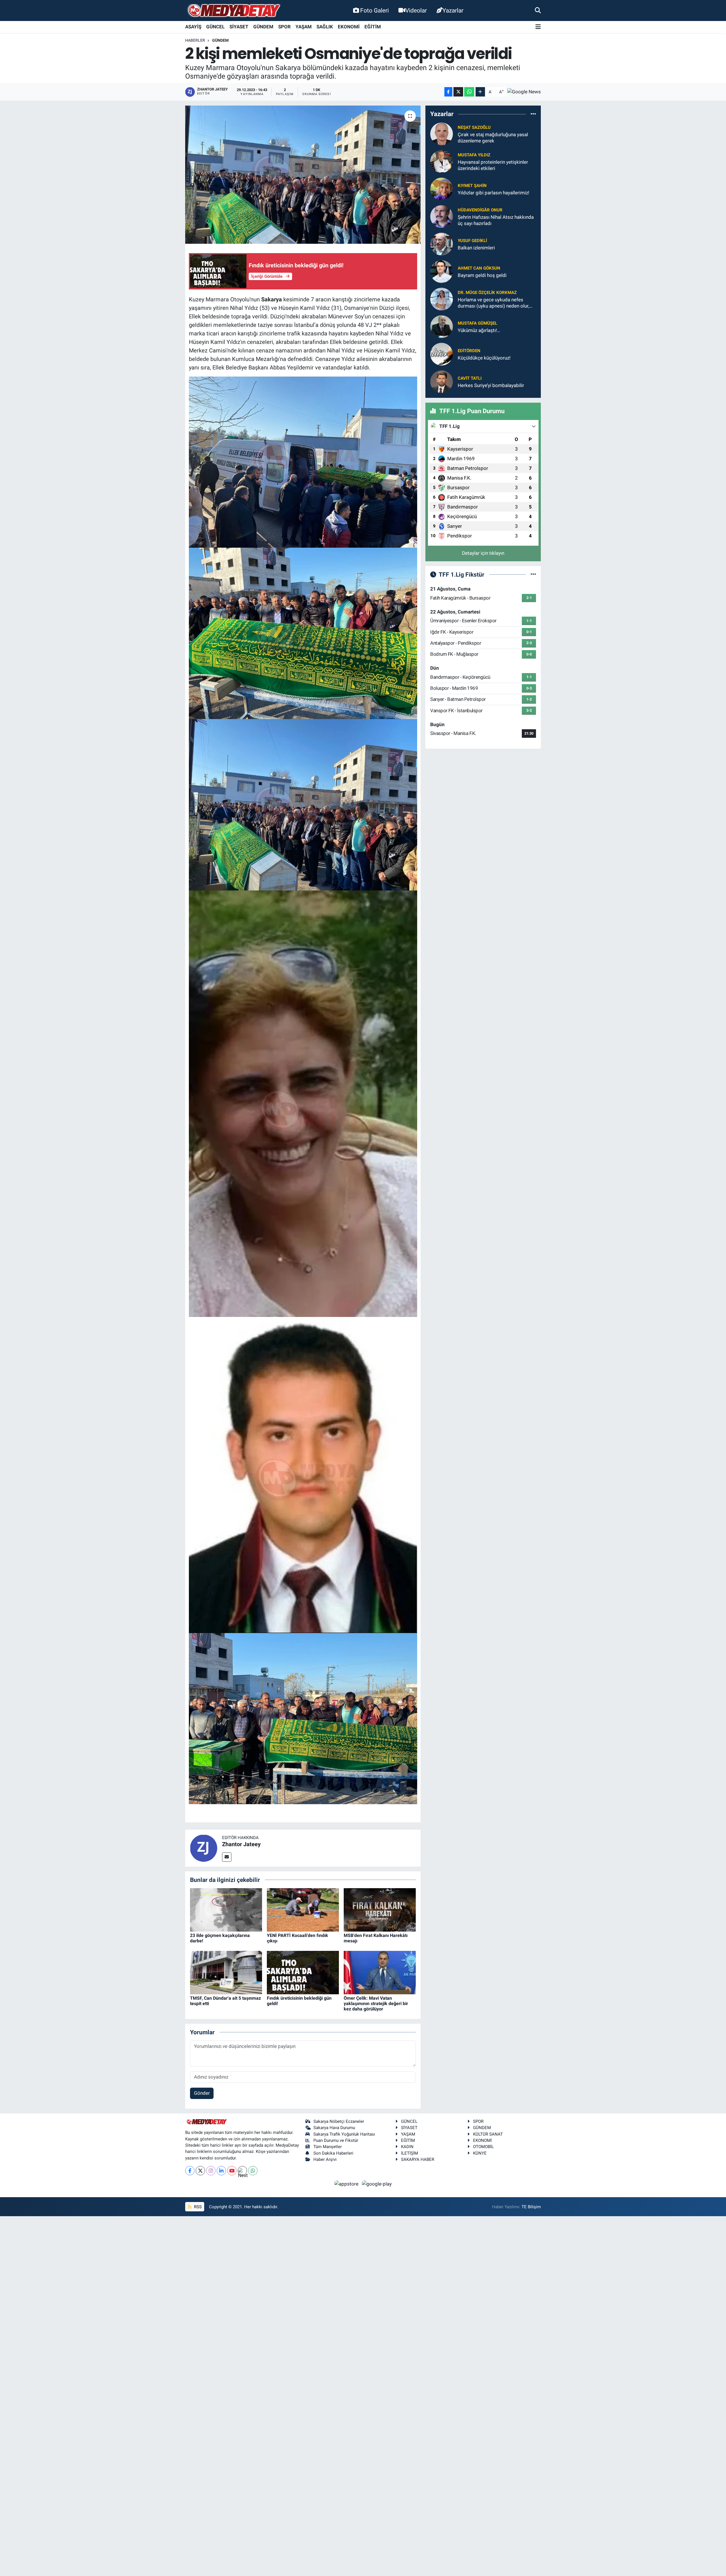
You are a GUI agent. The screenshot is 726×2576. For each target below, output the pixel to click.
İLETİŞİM (410, 2153)
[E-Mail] (227, 1857)
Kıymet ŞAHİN (472, 186)
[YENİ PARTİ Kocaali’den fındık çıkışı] (303, 1909)
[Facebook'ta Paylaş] (448, 92)
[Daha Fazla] (480, 92)
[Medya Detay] (233, 11)
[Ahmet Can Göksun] (442, 271)
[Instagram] (211, 2171)
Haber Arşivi (325, 2159)
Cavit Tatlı (470, 378)
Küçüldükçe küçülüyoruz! (484, 358)
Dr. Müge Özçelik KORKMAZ (487, 293)
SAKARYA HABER (418, 2159)
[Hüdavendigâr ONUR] (442, 216)
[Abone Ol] (524, 92)
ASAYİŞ (193, 27)
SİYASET (239, 27)
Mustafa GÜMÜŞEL (477, 323)
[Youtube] (232, 2171)
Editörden (469, 351)
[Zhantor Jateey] (204, 1848)
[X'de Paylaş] (458, 92)
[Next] (242, 2171)
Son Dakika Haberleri (333, 2153)
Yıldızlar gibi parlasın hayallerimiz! (493, 193)
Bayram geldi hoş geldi (482, 275)
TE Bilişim (531, 2207)
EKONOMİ (349, 27)
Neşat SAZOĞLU (474, 127)
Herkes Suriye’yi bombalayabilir (491, 385)
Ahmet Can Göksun (479, 268)
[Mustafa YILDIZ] (442, 161)
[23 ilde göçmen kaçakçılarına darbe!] (226, 1909)
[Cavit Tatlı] (442, 381)
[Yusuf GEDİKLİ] (442, 244)
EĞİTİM (373, 27)
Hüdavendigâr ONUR (480, 210)
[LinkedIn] (221, 2171)
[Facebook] (190, 2171)
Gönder (202, 2093)
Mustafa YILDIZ (474, 155)
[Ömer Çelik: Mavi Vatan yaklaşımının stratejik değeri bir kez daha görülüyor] (380, 1972)
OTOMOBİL (483, 2147)
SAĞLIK (325, 27)
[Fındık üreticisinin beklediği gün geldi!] (303, 1972)
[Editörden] (442, 354)
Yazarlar (453, 10)
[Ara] (538, 10)
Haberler (195, 40)
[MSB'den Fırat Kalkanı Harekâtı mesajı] (380, 1909)
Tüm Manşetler (328, 2147)
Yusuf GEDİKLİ (472, 241)
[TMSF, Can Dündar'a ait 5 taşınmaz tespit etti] (226, 1972)
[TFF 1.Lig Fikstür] (533, 574)
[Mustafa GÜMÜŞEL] (442, 326)
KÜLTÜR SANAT (488, 2134)
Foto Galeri (374, 10)
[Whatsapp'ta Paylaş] (469, 92)
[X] (200, 2171)
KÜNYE (480, 2153)
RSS (197, 2207)
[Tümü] (533, 114)
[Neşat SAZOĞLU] (442, 134)
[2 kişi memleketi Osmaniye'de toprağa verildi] (303, 175)
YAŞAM (304, 27)
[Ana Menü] (538, 27)
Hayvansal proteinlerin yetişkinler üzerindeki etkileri (493, 165)
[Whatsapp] (253, 2171)
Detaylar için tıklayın (483, 553)
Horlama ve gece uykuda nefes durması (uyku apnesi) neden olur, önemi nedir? (493, 303)
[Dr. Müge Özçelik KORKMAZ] (442, 299)
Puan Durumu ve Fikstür (336, 2140)
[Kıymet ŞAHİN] (442, 189)
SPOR (284, 27)
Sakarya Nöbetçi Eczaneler (339, 2121)
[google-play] (377, 2184)
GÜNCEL (215, 27)
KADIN (407, 2147)
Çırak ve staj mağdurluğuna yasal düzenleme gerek (493, 137)
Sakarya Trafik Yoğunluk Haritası (344, 2134)
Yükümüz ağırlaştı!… (479, 330)
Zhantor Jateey (241, 1844)
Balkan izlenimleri (476, 248)
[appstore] (347, 2184)
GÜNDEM (263, 27)
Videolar (416, 10)
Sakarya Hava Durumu (334, 2128)
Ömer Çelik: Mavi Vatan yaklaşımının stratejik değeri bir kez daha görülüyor (376, 2004)
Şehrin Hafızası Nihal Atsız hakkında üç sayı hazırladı (496, 220)
